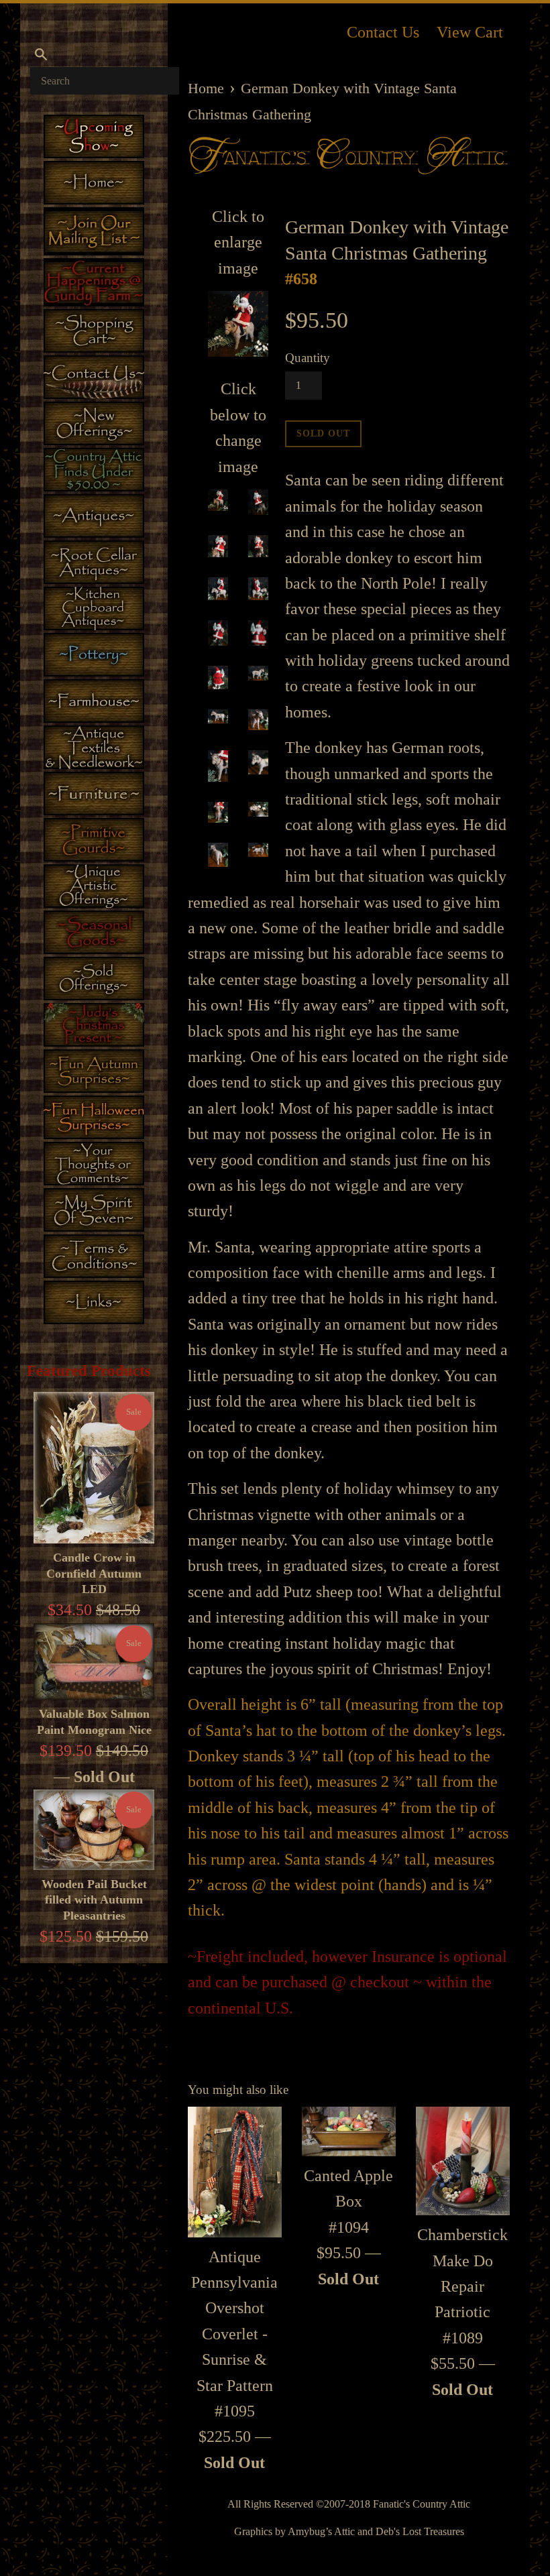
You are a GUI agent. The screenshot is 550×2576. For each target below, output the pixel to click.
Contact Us (383, 32)
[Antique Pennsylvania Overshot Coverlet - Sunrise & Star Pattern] (235, 2172)
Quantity (308, 358)
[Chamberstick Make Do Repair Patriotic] (463, 2161)
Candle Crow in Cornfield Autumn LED (94, 1573)
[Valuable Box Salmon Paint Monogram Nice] (94, 1662)
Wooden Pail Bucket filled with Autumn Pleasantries (94, 1900)
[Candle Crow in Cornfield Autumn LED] (94, 1468)
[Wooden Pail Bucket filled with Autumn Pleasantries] (94, 1830)
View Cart (470, 32)
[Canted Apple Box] (349, 2131)
